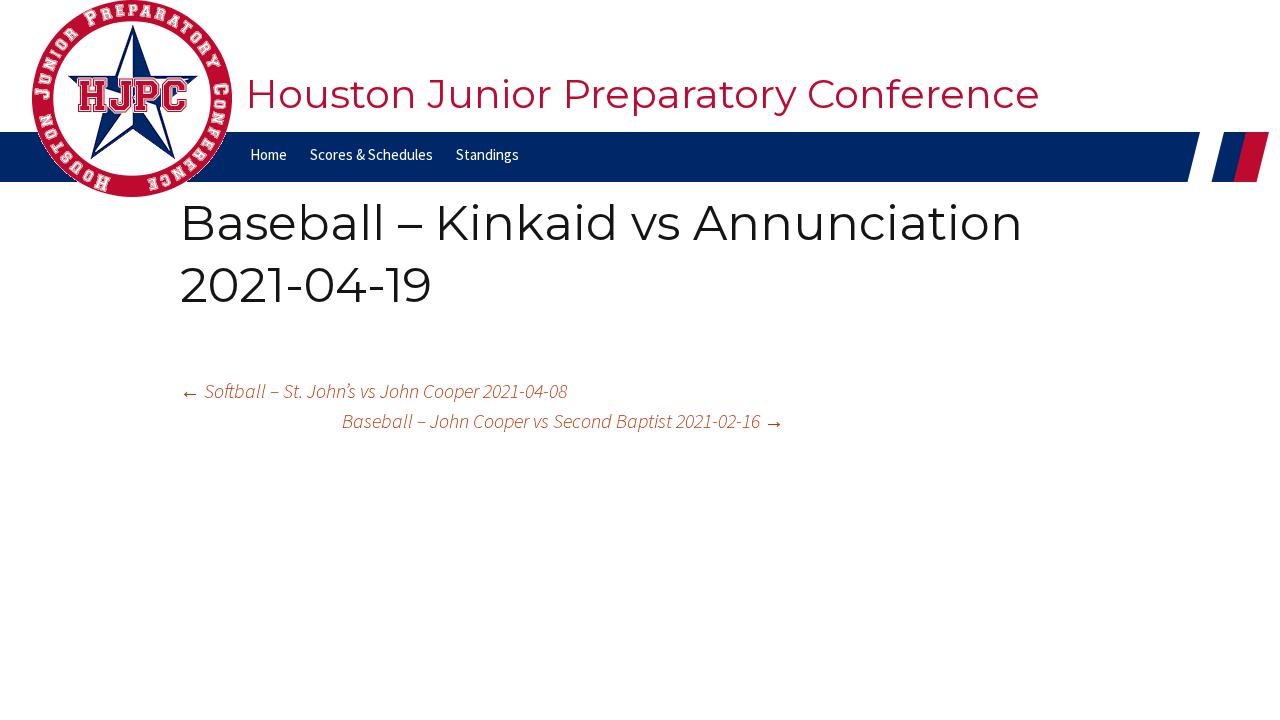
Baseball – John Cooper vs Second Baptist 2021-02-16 (563, 420)
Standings (487, 154)
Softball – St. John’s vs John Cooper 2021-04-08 (373, 390)
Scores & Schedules (371, 154)
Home (268, 154)
